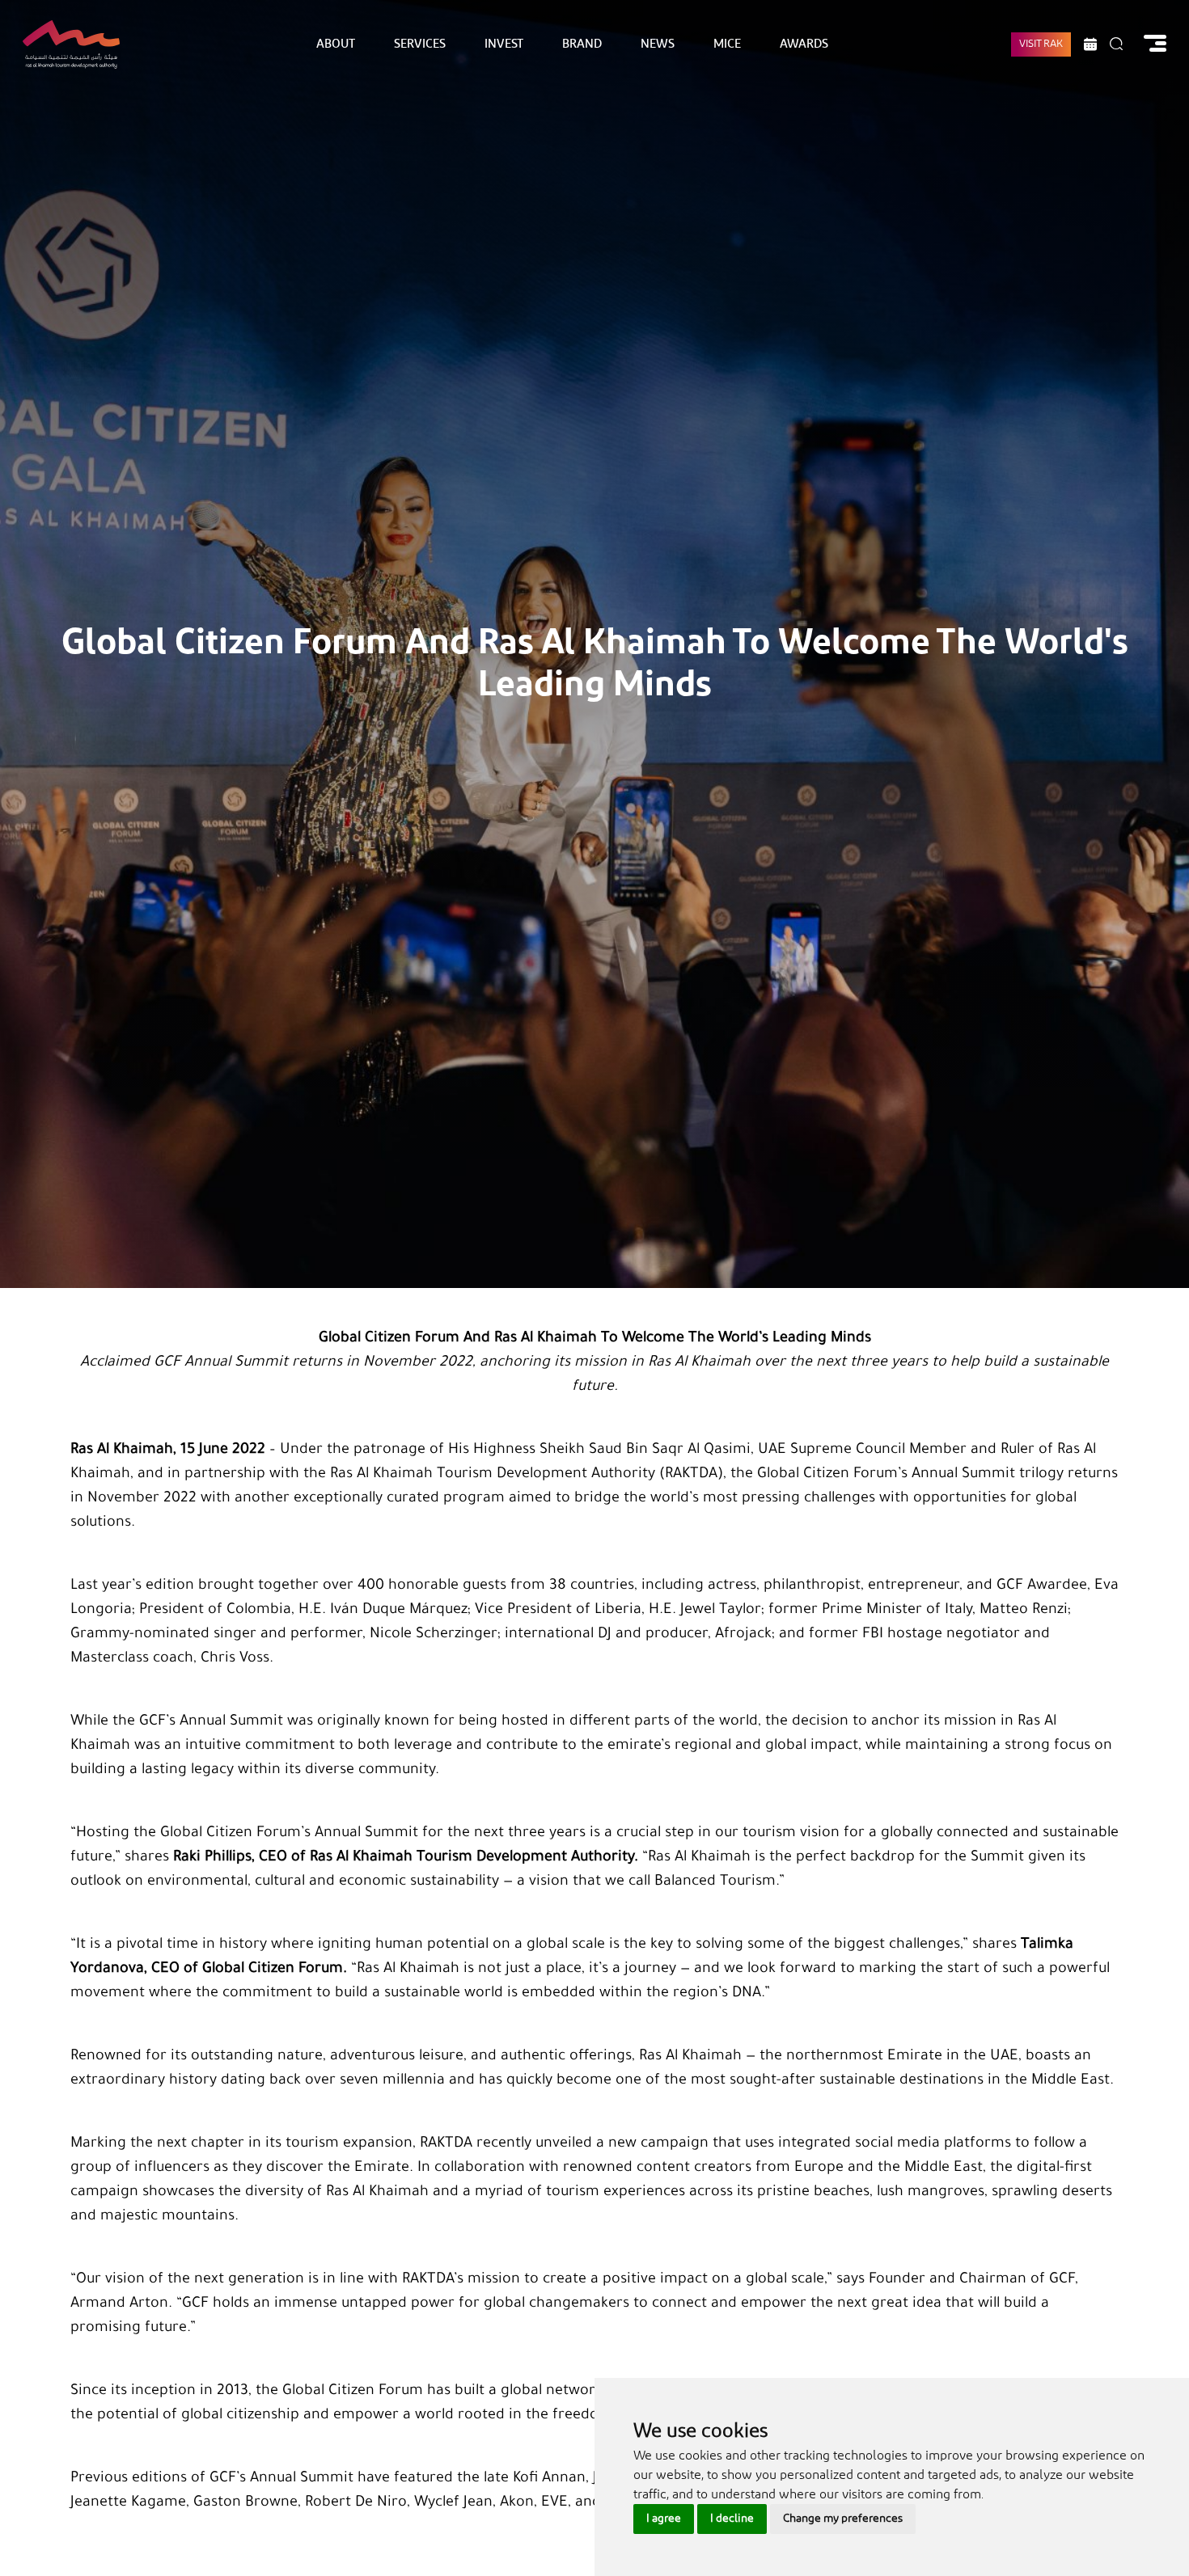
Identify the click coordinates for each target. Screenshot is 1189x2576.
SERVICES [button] (420, 44)
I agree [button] (664, 2519)
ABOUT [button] (336, 44)
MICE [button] (727, 44)
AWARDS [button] (804, 44)
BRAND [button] (582, 44)
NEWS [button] (658, 44)
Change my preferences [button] (843, 2519)
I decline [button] (732, 2519)
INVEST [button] (504, 44)
